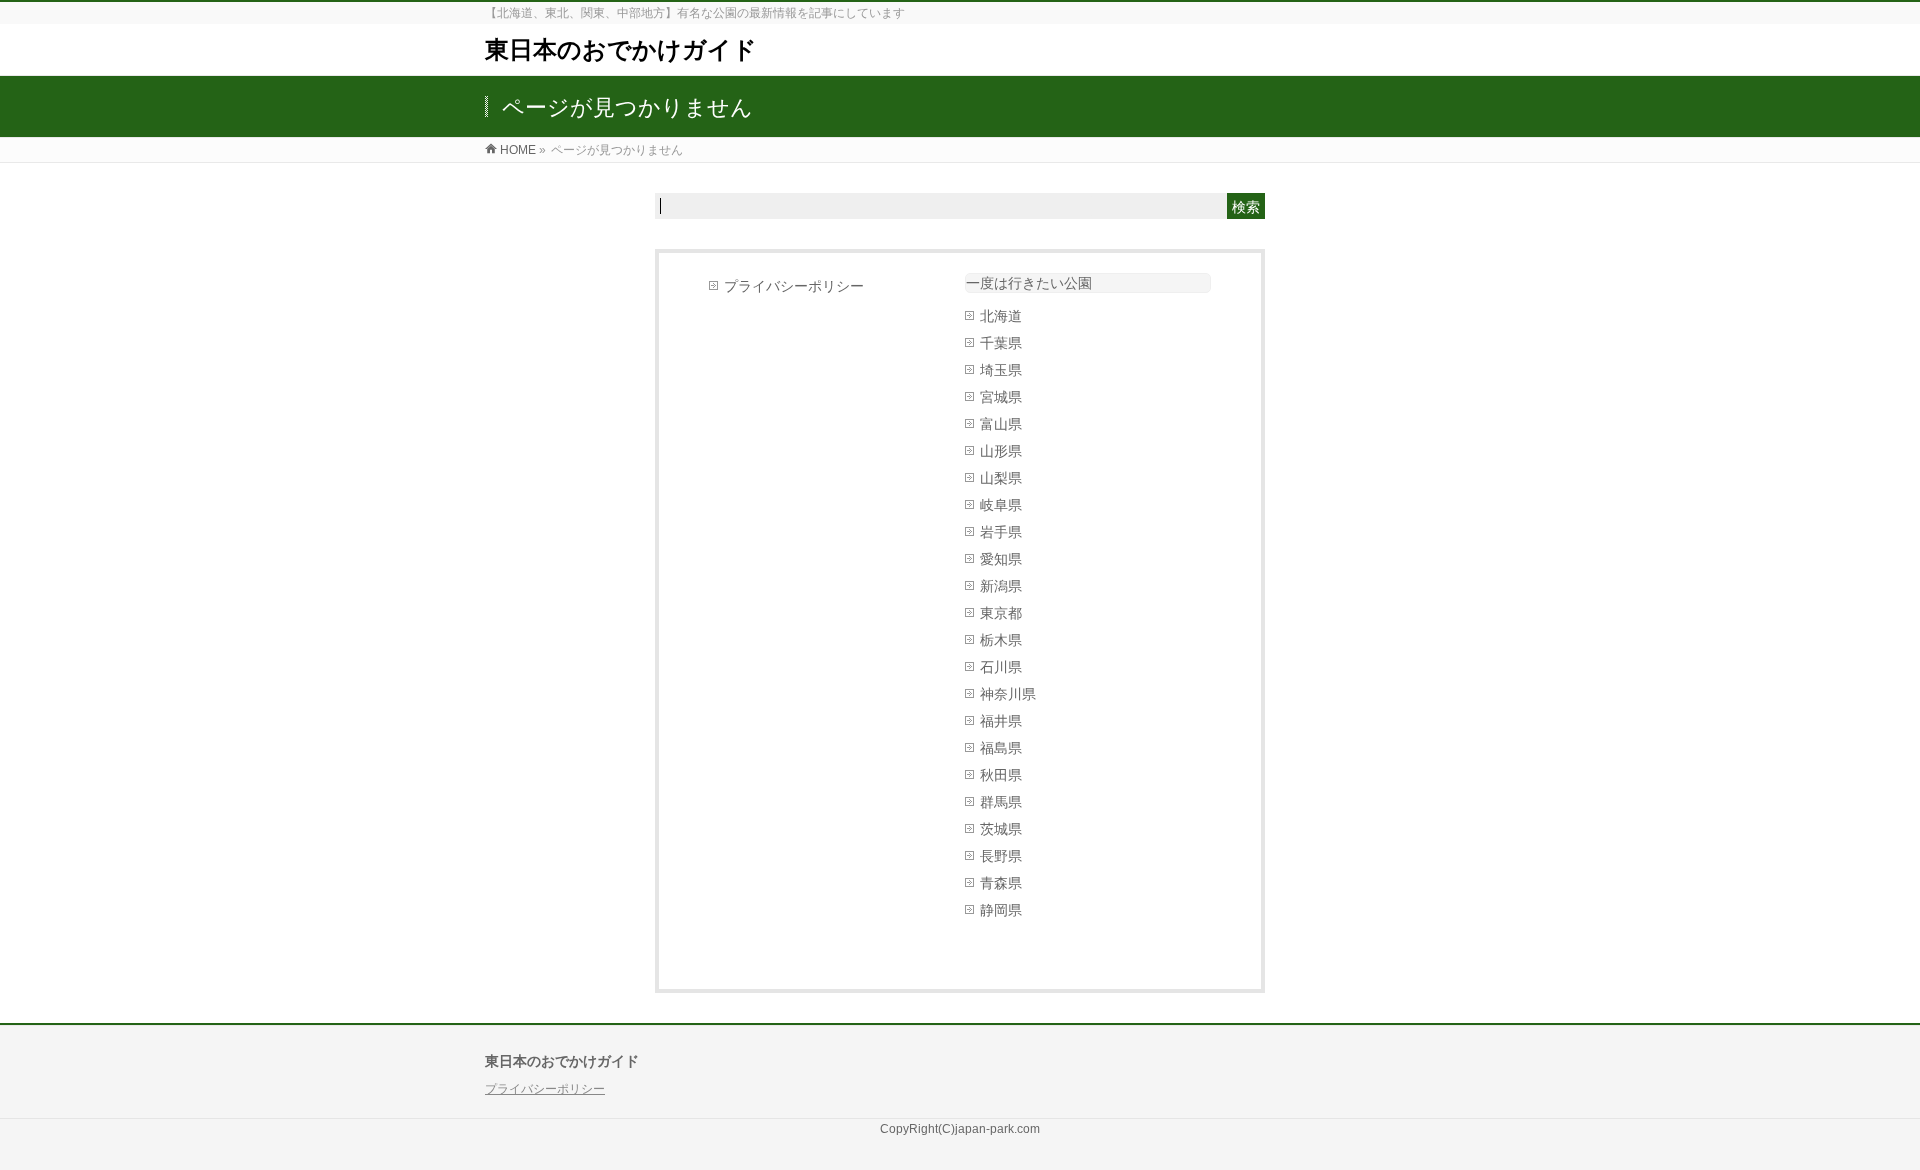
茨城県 (1001, 829)
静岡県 (1001, 910)
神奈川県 (1008, 694)
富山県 (1001, 424)
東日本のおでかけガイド (621, 49)
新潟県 (1001, 586)
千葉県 (1001, 343)
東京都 (1001, 613)
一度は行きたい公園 (1029, 283)
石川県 (1001, 667)
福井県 (1001, 721)
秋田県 (1001, 775)
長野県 (1001, 856)
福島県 (1001, 748)
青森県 (1001, 883)
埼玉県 (1001, 370)
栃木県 (1001, 640)
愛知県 (1001, 559)
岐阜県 (1001, 505)
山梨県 (1001, 478)
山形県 (1001, 451)
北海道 (1001, 316)
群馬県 (1001, 802)
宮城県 (1001, 397)
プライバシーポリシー (794, 286)
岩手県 (1001, 532)
